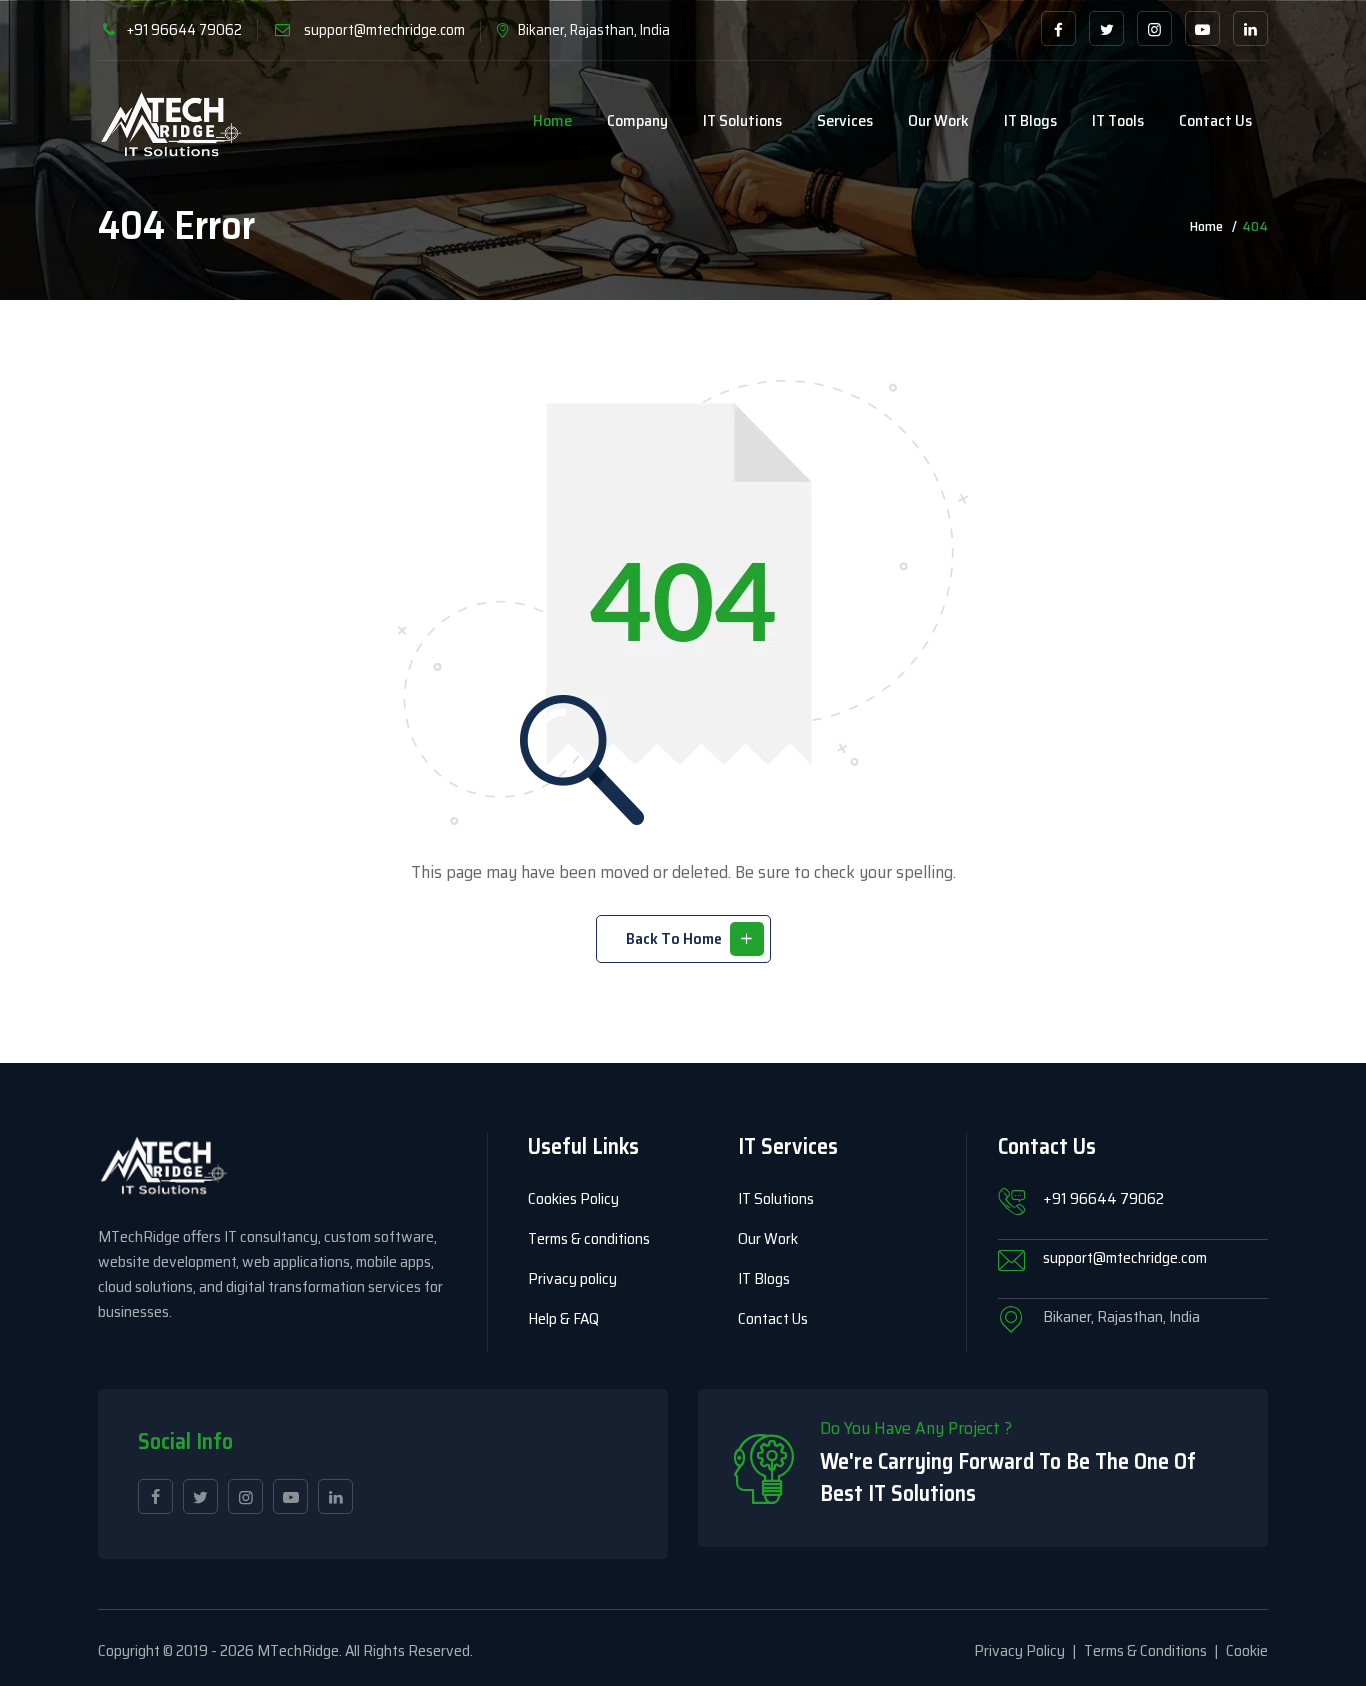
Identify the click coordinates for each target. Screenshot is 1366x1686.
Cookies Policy (573, 1198)
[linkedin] (1250, 28)
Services (845, 120)
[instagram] (1154, 28)
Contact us (1215, 120)
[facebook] (1058, 28)
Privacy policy (572, 1278)
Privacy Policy (1019, 1650)
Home (552, 120)
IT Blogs (1030, 120)
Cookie (1247, 1650)
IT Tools (1118, 120)
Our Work (938, 120)
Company (637, 120)
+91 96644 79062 (184, 30)
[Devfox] (171, 125)
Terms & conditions (589, 1238)
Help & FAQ (563, 1318)
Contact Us (773, 1318)
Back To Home (674, 938)
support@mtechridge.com (384, 30)
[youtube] (1202, 28)
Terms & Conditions (1145, 1650)
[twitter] (1106, 28)
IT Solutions (742, 120)
